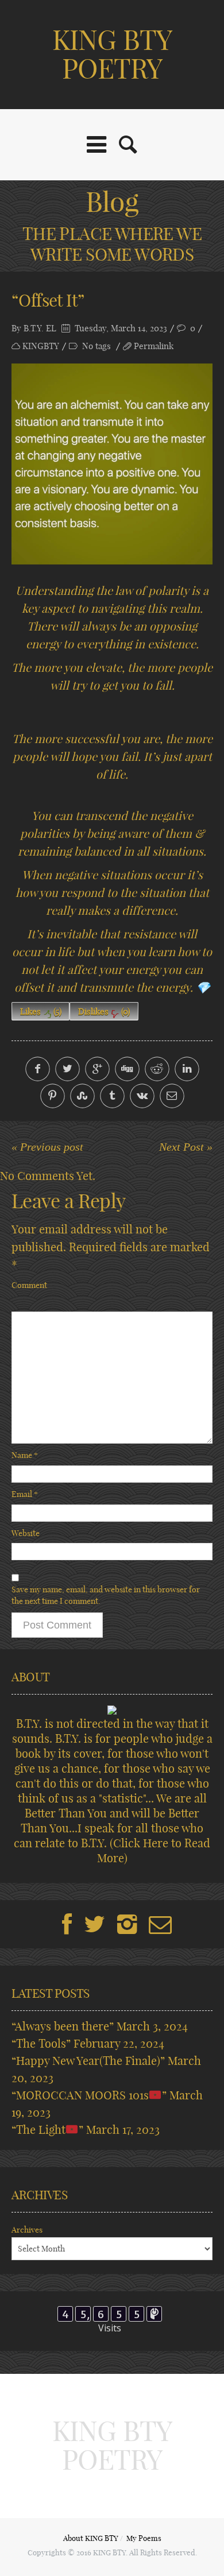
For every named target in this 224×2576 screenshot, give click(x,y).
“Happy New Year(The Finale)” (88, 2061)
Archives (27, 2230)
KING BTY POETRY (112, 54)
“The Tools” (41, 2043)
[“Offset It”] (112, 464)
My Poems (144, 2538)
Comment (29, 1285)
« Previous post (47, 1147)
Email (25, 1494)
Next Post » (186, 1147)
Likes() (41, 1012)
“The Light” (47, 2130)
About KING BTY (91, 2538)
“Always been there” (63, 2026)
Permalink (154, 346)
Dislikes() (104, 1012)
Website (26, 1533)
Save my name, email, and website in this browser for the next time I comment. (106, 1595)
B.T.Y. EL (40, 328)
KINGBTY (41, 346)
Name (25, 1455)
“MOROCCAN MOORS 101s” (89, 2095)
